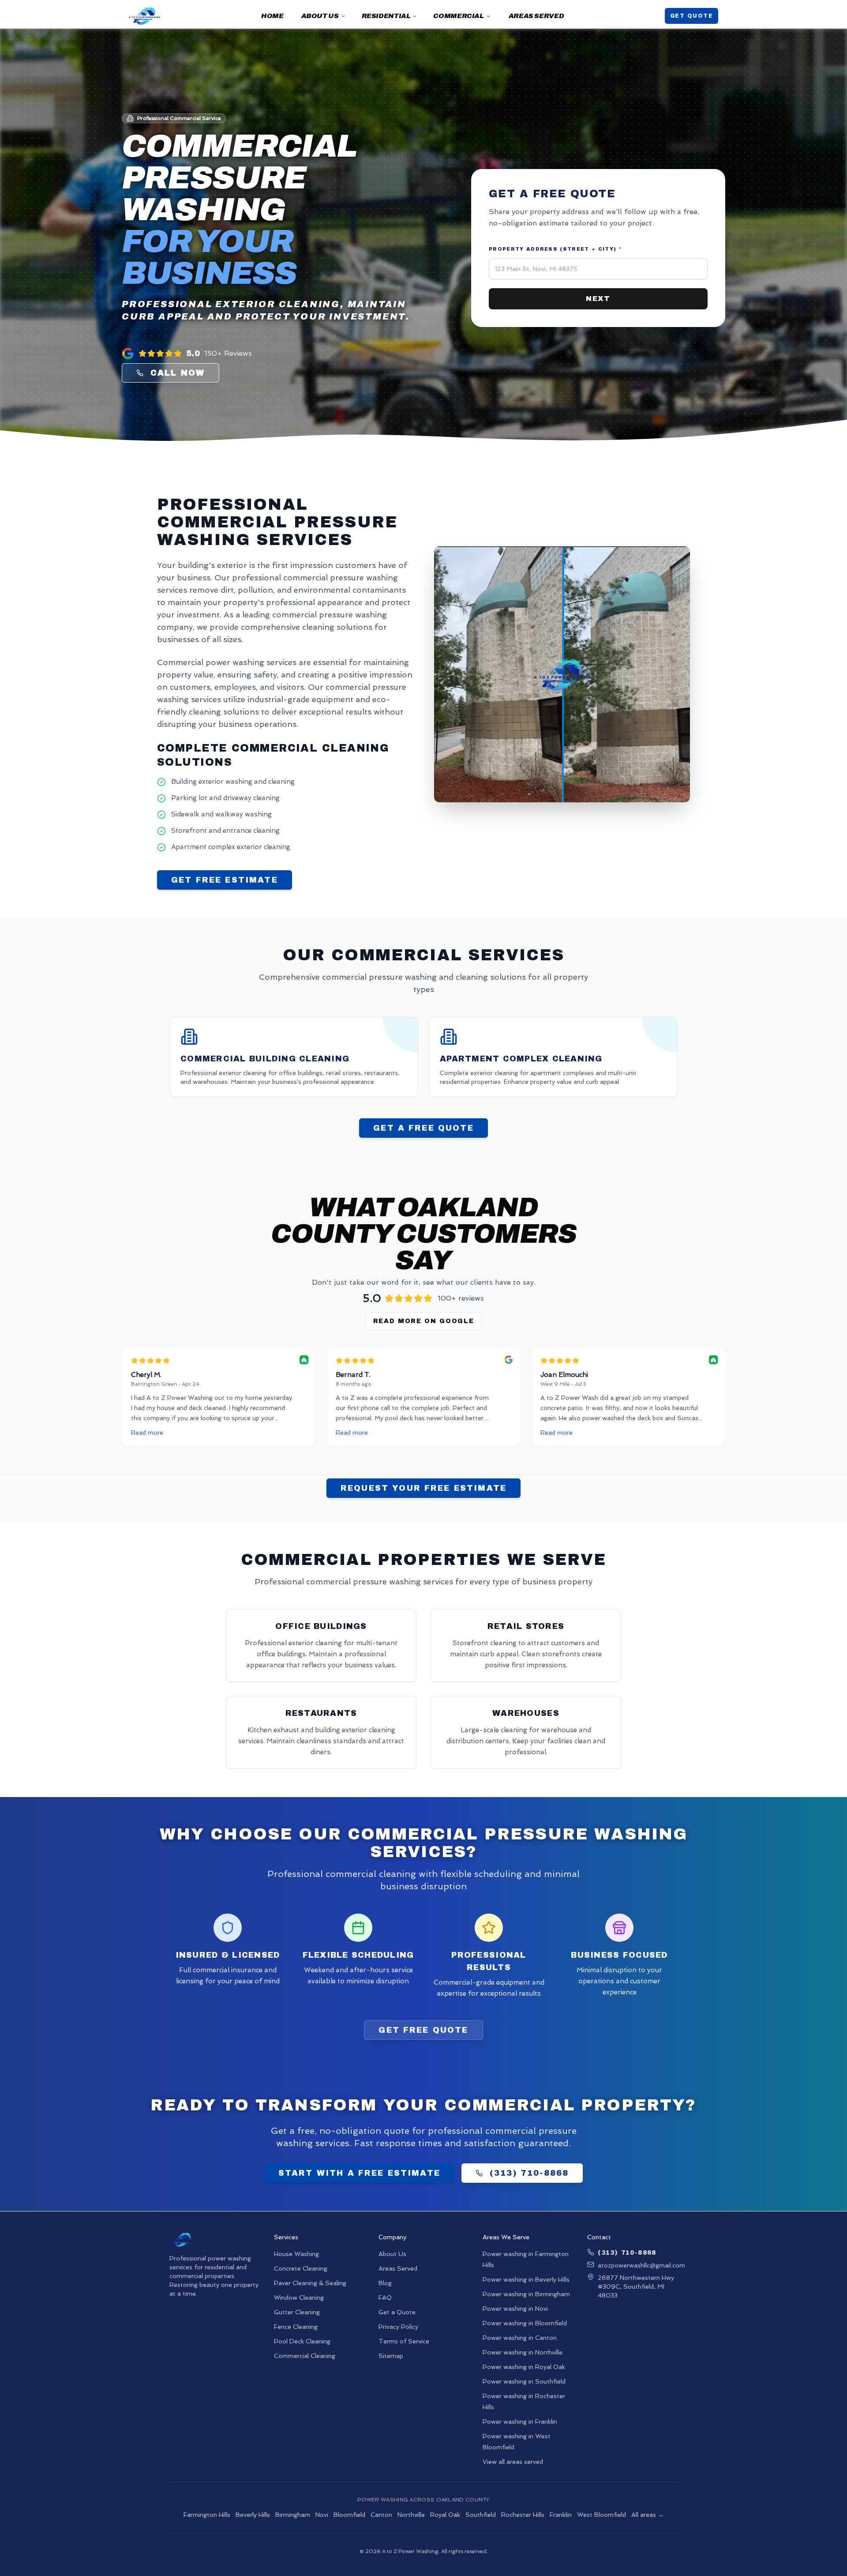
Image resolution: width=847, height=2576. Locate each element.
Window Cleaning (299, 2298)
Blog (385, 2283)
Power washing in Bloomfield (525, 2323)
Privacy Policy (398, 2327)
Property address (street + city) (555, 249)
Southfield (481, 2515)
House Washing (296, 2254)
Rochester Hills (523, 2515)
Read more (147, 1433)
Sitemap (391, 2356)
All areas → (648, 2515)
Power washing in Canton (520, 2338)
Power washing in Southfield (524, 2381)
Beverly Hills (253, 2515)
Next (598, 299)
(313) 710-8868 (529, 2173)
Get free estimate (225, 880)
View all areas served (513, 2462)
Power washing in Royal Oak (524, 2367)
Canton (381, 2515)
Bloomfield (349, 2515)
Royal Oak (445, 2515)
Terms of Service (404, 2341)
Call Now (178, 373)
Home (272, 16)
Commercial (458, 16)
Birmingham (293, 2515)
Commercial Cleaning (305, 2356)
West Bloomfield (602, 2515)
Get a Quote (397, 2312)
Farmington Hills (207, 2515)
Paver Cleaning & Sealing (310, 2283)
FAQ (385, 2298)
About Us (320, 16)
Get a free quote (423, 1128)
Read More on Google (424, 1321)
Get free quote (423, 2030)
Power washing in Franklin (520, 2422)
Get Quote (691, 16)
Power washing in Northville (523, 2352)
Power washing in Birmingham (526, 2294)
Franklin (561, 2515)
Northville (411, 2515)
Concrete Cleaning (301, 2268)
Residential (386, 16)
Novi (322, 2515)
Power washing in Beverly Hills (526, 2279)
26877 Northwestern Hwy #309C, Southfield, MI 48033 (636, 2286)
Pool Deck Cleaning (302, 2341)
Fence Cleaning (296, 2327)
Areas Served (536, 16)
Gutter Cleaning (297, 2312)
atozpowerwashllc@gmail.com (641, 2265)
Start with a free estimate (359, 2173)
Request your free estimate (423, 1488)
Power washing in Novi (515, 2309)
